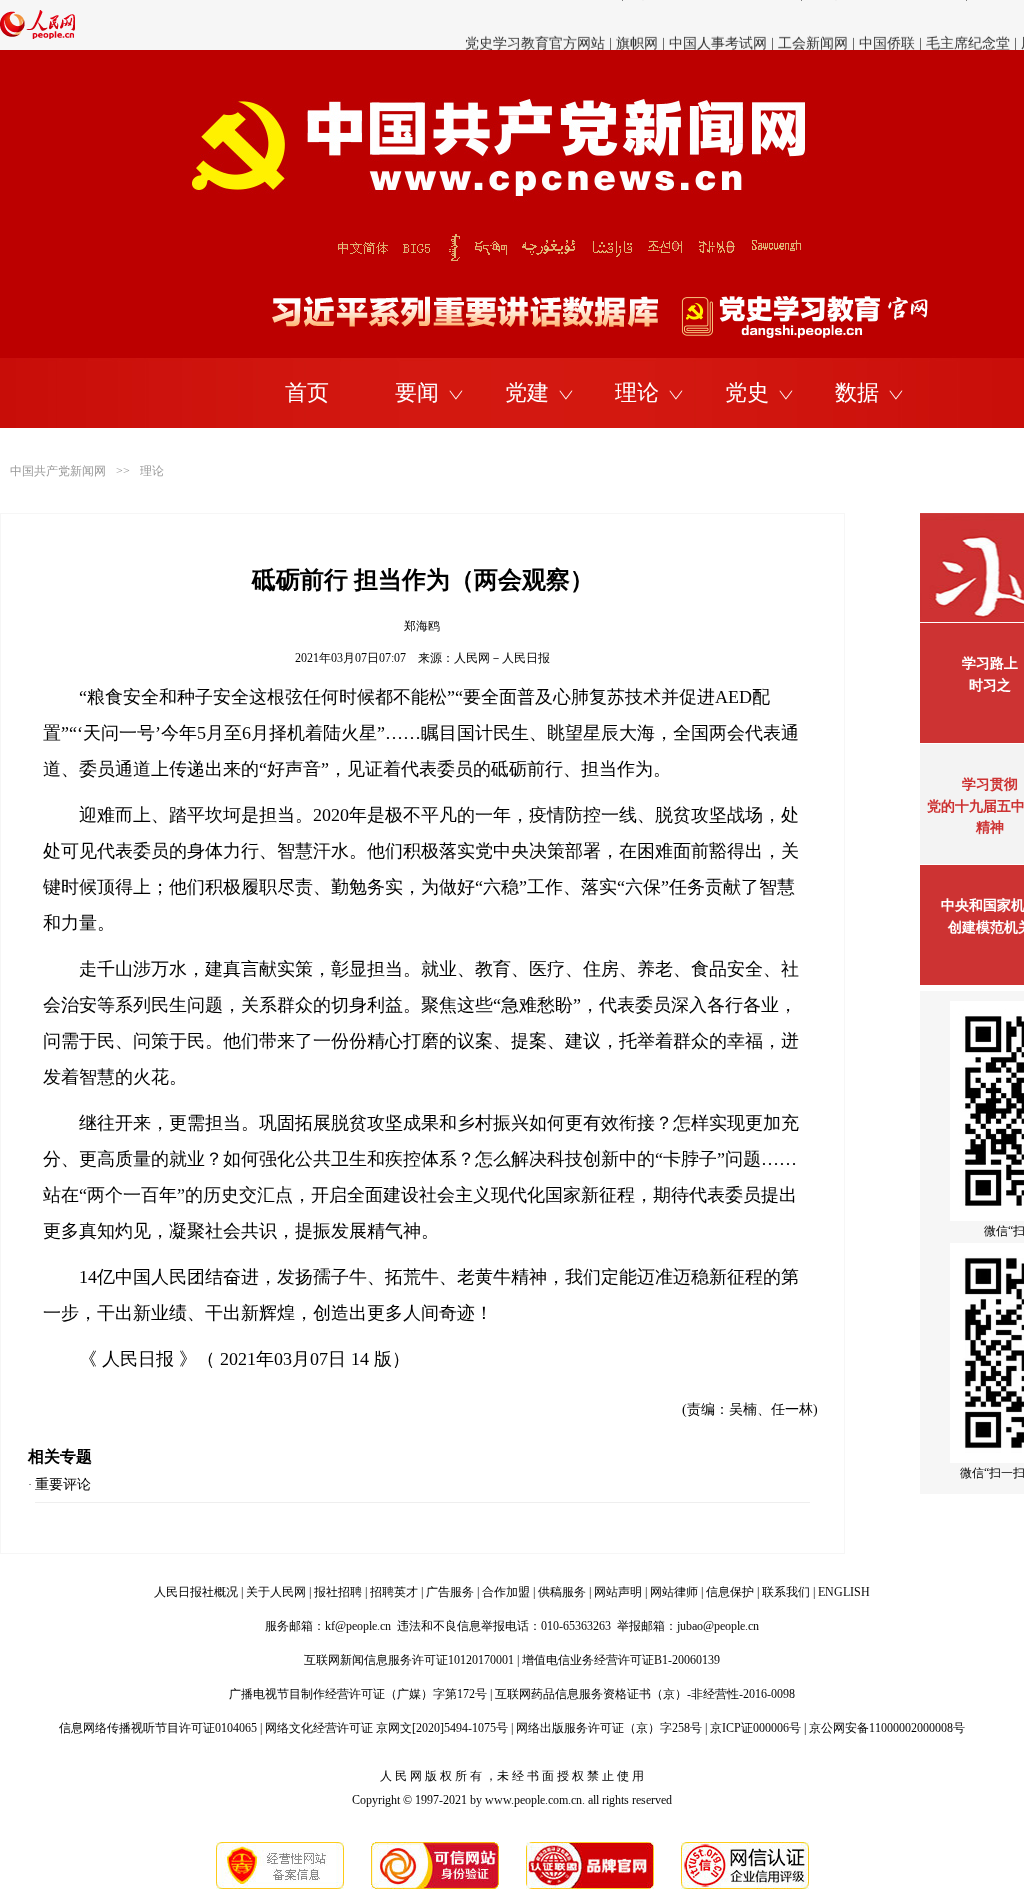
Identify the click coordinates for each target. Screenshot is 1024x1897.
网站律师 (674, 1592)
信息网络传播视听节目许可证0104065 (158, 1728)
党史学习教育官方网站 (537, 24)
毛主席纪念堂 (968, 24)
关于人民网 (276, 1592)
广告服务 (450, 1592)
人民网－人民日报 (502, 658)
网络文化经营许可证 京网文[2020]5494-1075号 (386, 1728)
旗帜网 (637, 24)
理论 (637, 392)
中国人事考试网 (718, 24)
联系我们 (786, 1592)
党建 (527, 392)
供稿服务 (562, 1592)
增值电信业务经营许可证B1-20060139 (621, 1660)
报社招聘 (338, 1592)
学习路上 (990, 663)
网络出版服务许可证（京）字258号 (609, 1728)
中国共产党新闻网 (58, 471)
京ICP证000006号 (755, 1728)
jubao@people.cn (718, 1626)
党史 (747, 392)
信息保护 (730, 1592)
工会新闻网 (813, 24)
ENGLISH (844, 1592)
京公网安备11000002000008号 (887, 1728)
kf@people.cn (358, 1626)
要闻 (417, 392)
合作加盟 (506, 1592)
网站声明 (618, 1592)
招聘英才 (394, 1592)
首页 (307, 392)
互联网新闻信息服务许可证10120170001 (409, 1660)
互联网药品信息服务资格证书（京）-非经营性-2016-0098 (645, 1694)
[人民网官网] (37, 35)
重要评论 (63, 1484)
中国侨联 (887, 24)
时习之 (990, 685)
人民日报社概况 (196, 1592)
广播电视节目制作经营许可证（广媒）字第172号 (358, 1694)
